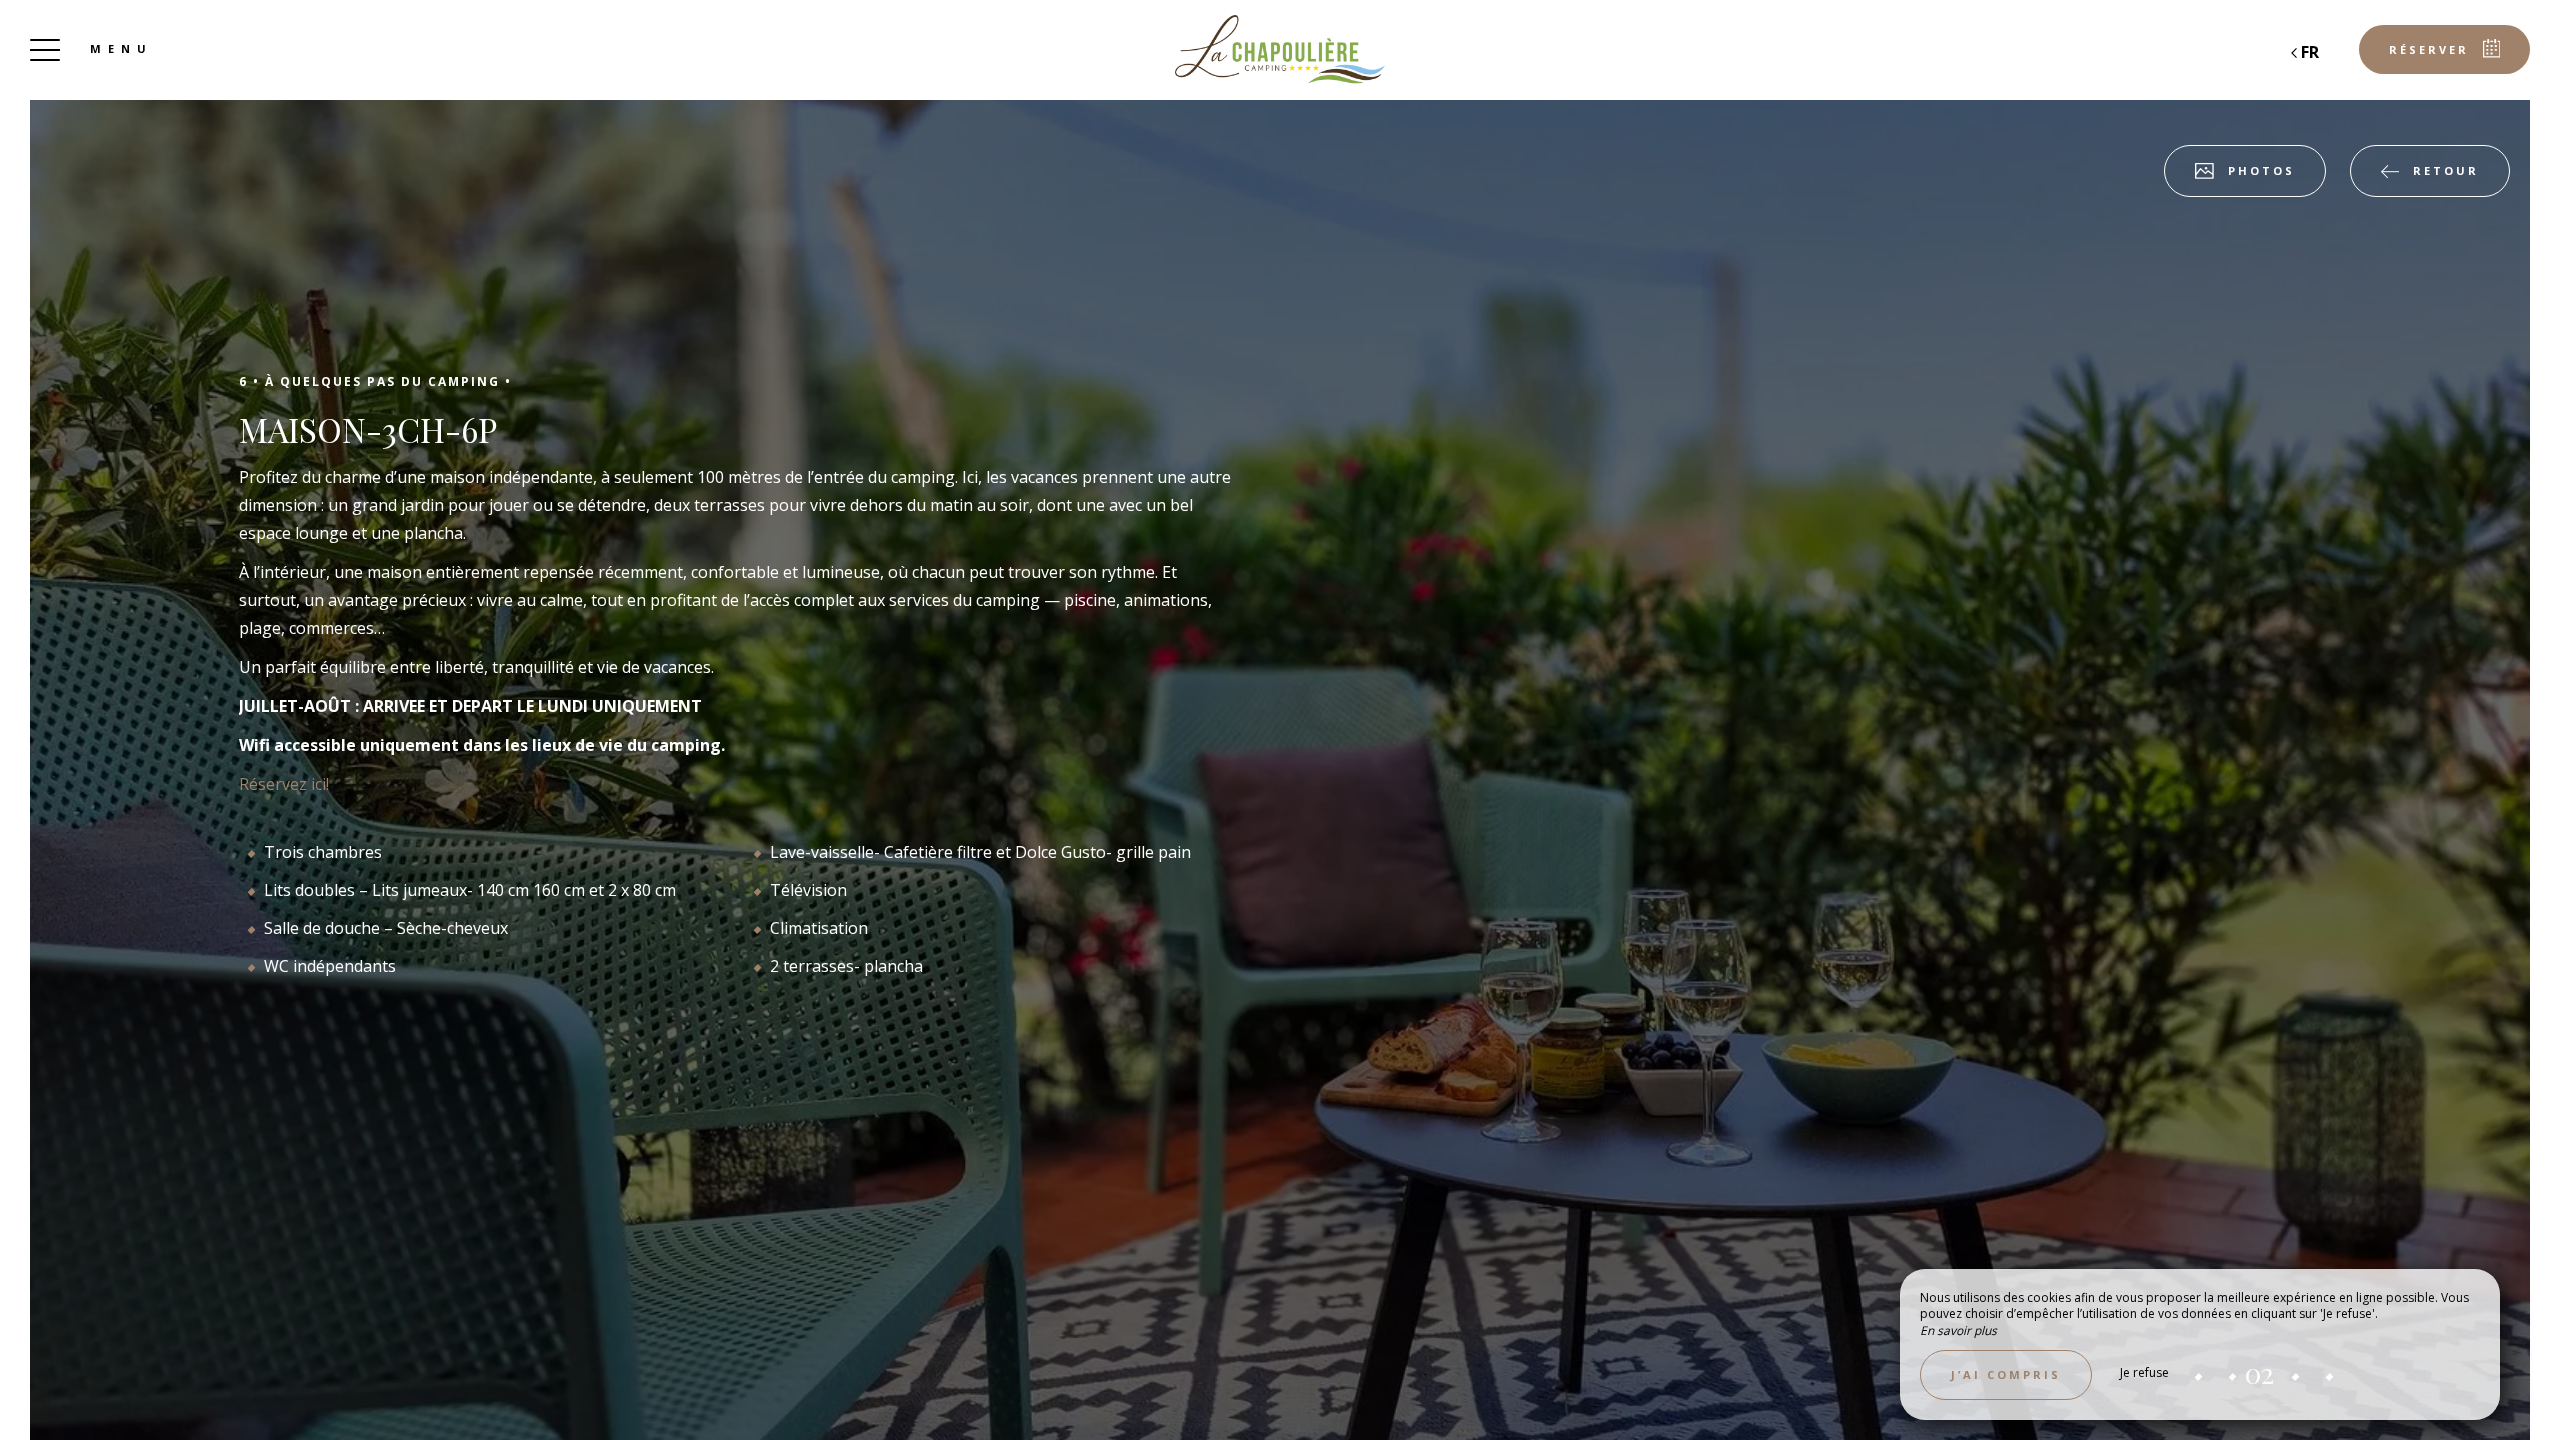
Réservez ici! (284, 784)
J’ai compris (2006, 1374)
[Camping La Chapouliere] (1280, 50)
